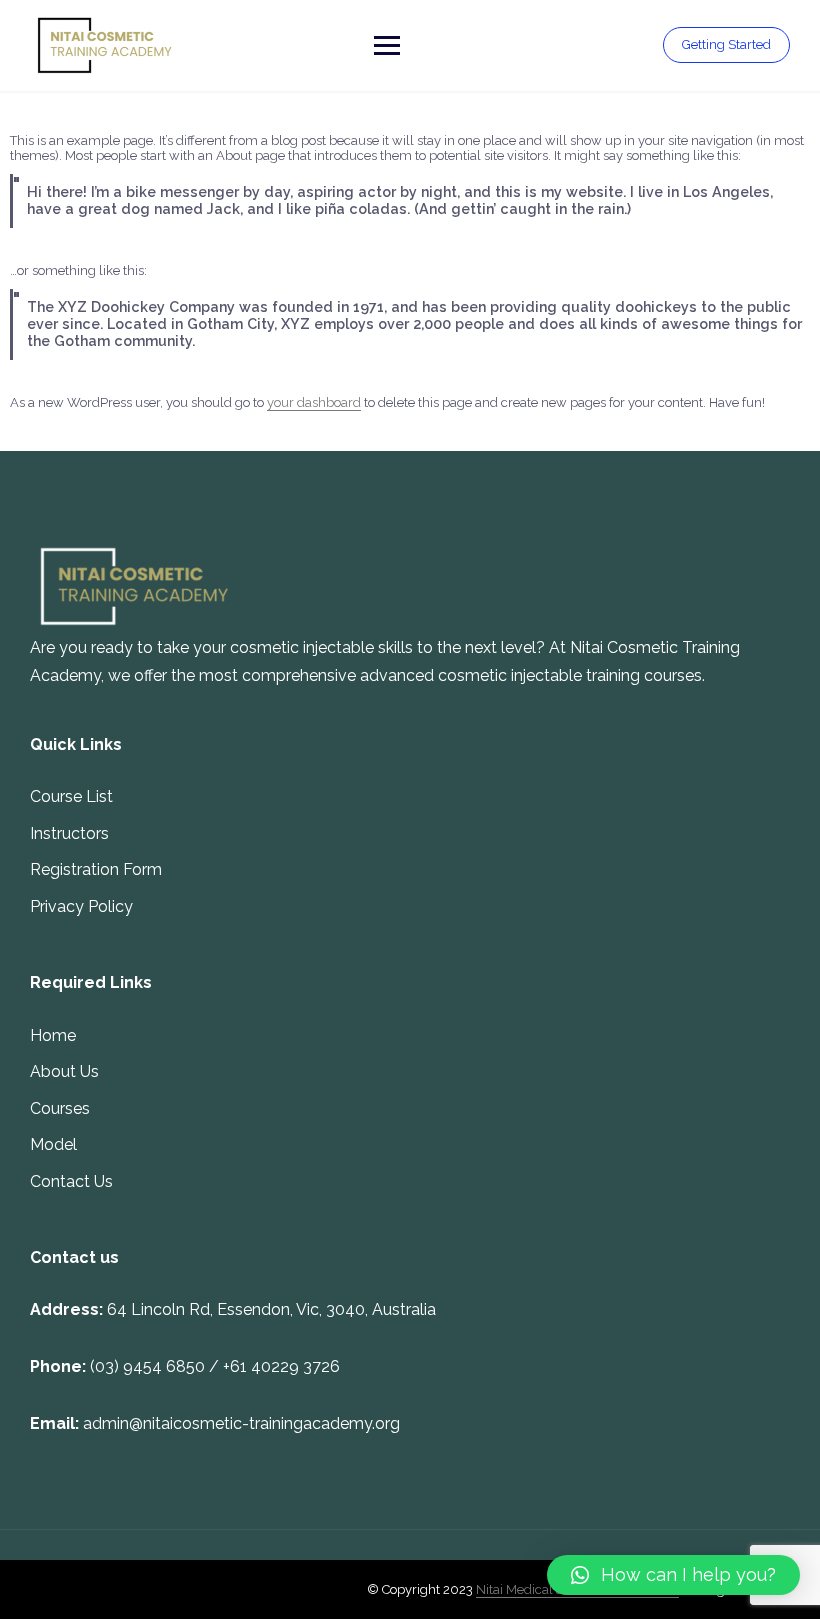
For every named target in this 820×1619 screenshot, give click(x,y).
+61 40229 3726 (281, 1366)
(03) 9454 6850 (147, 1366)
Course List (71, 796)
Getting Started (726, 44)
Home (53, 1035)
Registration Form (96, 869)
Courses (60, 1108)
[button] (673, 1575)
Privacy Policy (81, 906)
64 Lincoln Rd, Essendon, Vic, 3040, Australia (271, 1309)
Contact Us (71, 1181)
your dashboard (314, 402)
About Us (64, 1071)
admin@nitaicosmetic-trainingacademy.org (241, 1423)
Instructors (69, 833)
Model (53, 1144)
